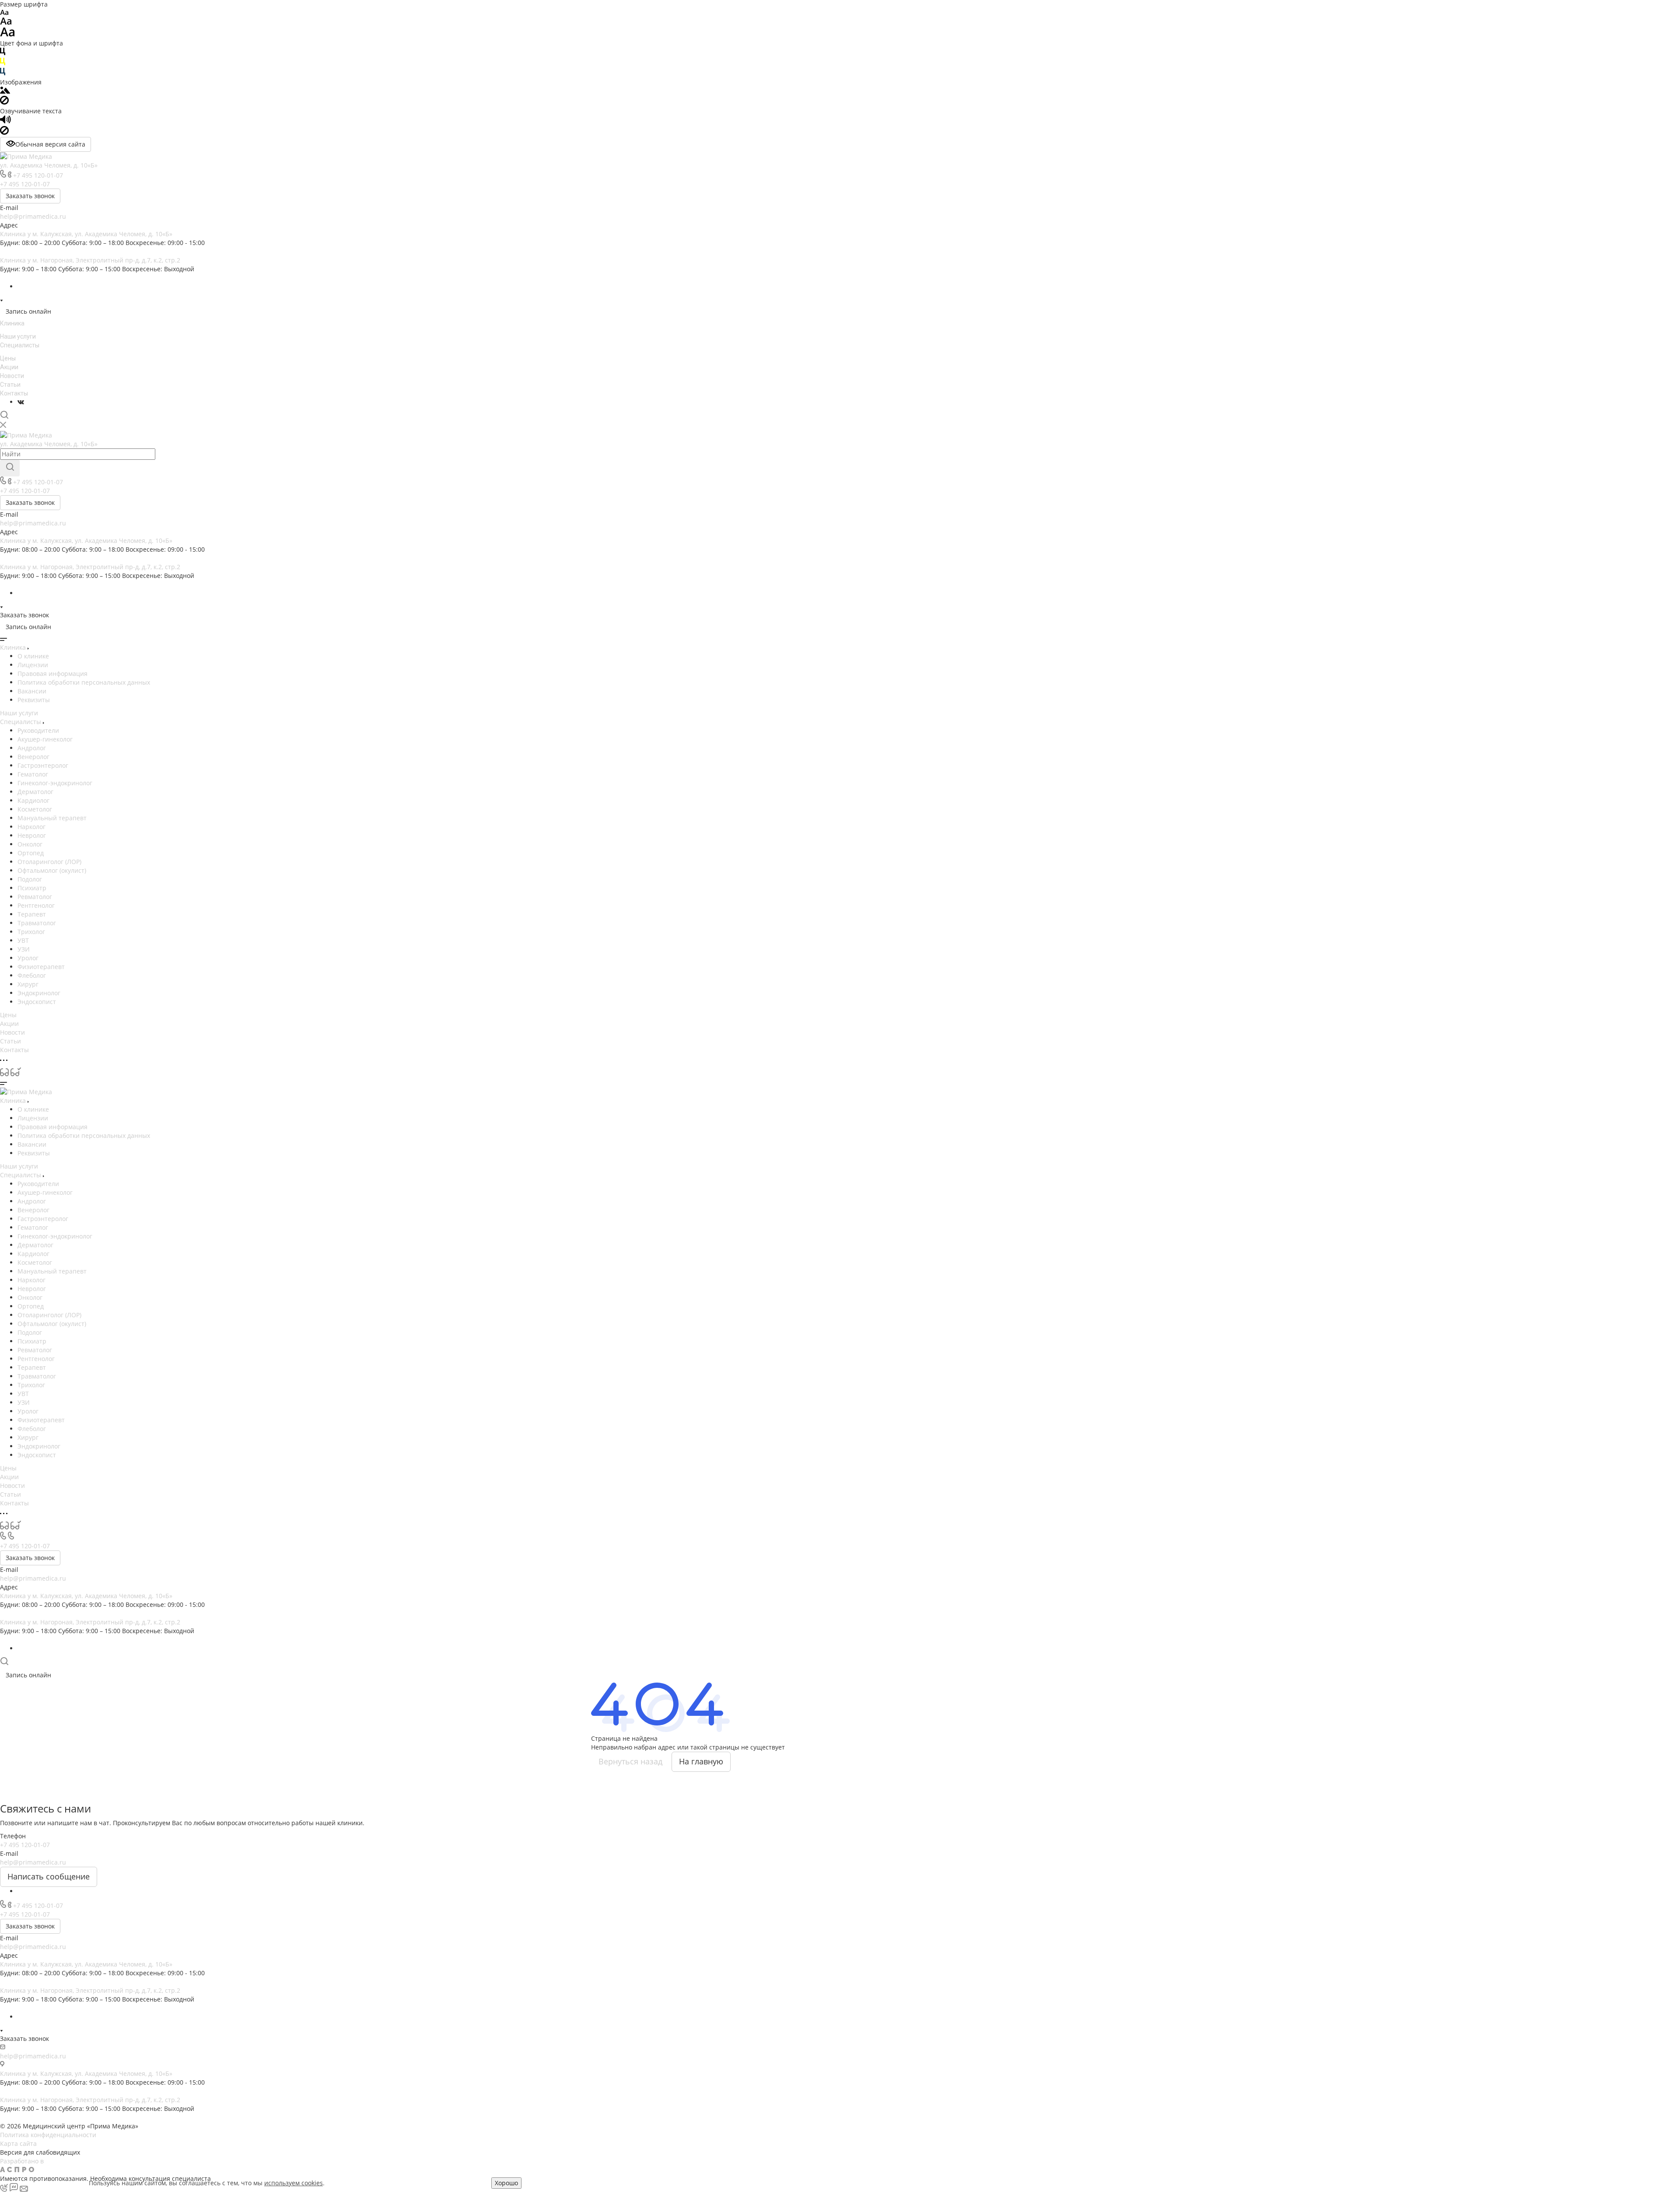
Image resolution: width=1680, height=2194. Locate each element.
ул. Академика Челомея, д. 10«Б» (49, 165)
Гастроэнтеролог (43, 765)
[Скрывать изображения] (4, 102)
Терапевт (32, 914)
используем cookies (294, 2183)
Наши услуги (18, 336)
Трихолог (31, 932)
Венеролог (33, 757)
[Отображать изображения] (5, 91)
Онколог (30, 844)
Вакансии (32, 691)
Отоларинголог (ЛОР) (49, 862)
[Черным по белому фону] (3, 53)
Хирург (28, 984)
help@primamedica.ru (33, 216)
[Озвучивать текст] (5, 121)
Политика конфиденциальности (48, 2135)
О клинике (33, 656)
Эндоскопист (37, 1002)
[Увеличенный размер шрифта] (7, 34)
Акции (9, 367)
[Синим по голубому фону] (3, 73)
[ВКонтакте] (21, 402)
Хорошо (506, 2183)
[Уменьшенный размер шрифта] (4, 13)
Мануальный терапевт (52, 818)
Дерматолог (35, 792)
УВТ (23, 940)
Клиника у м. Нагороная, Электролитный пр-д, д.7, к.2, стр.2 (90, 260)
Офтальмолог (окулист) (52, 870)
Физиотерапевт (41, 967)
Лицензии (33, 665)
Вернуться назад (630, 1761)
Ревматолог (35, 897)
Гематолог (33, 774)
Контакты (14, 393)
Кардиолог (33, 800)
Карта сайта (18, 2143)
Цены (8, 358)
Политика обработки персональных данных (84, 682)
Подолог (30, 879)
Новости (12, 376)
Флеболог (32, 975)
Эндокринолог (39, 993)
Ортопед (31, 853)
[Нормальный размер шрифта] (6, 23)
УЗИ (24, 949)
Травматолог (37, 923)
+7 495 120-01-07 (38, 175)
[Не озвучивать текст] (4, 132)
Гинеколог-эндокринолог (55, 783)
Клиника (12, 323)
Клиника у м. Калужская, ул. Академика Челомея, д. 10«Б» (86, 234)
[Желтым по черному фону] (3, 63)
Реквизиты (34, 700)
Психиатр (32, 888)
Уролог (28, 958)
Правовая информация (52, 674)
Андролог (32, 748)
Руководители (38, 730)
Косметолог (35, 809)
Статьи (10, 385)
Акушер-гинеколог (45, 739)
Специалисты (20, 345)
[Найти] (10, 468)
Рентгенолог (36, 905)
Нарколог (31, 827)
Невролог (32, 835)
